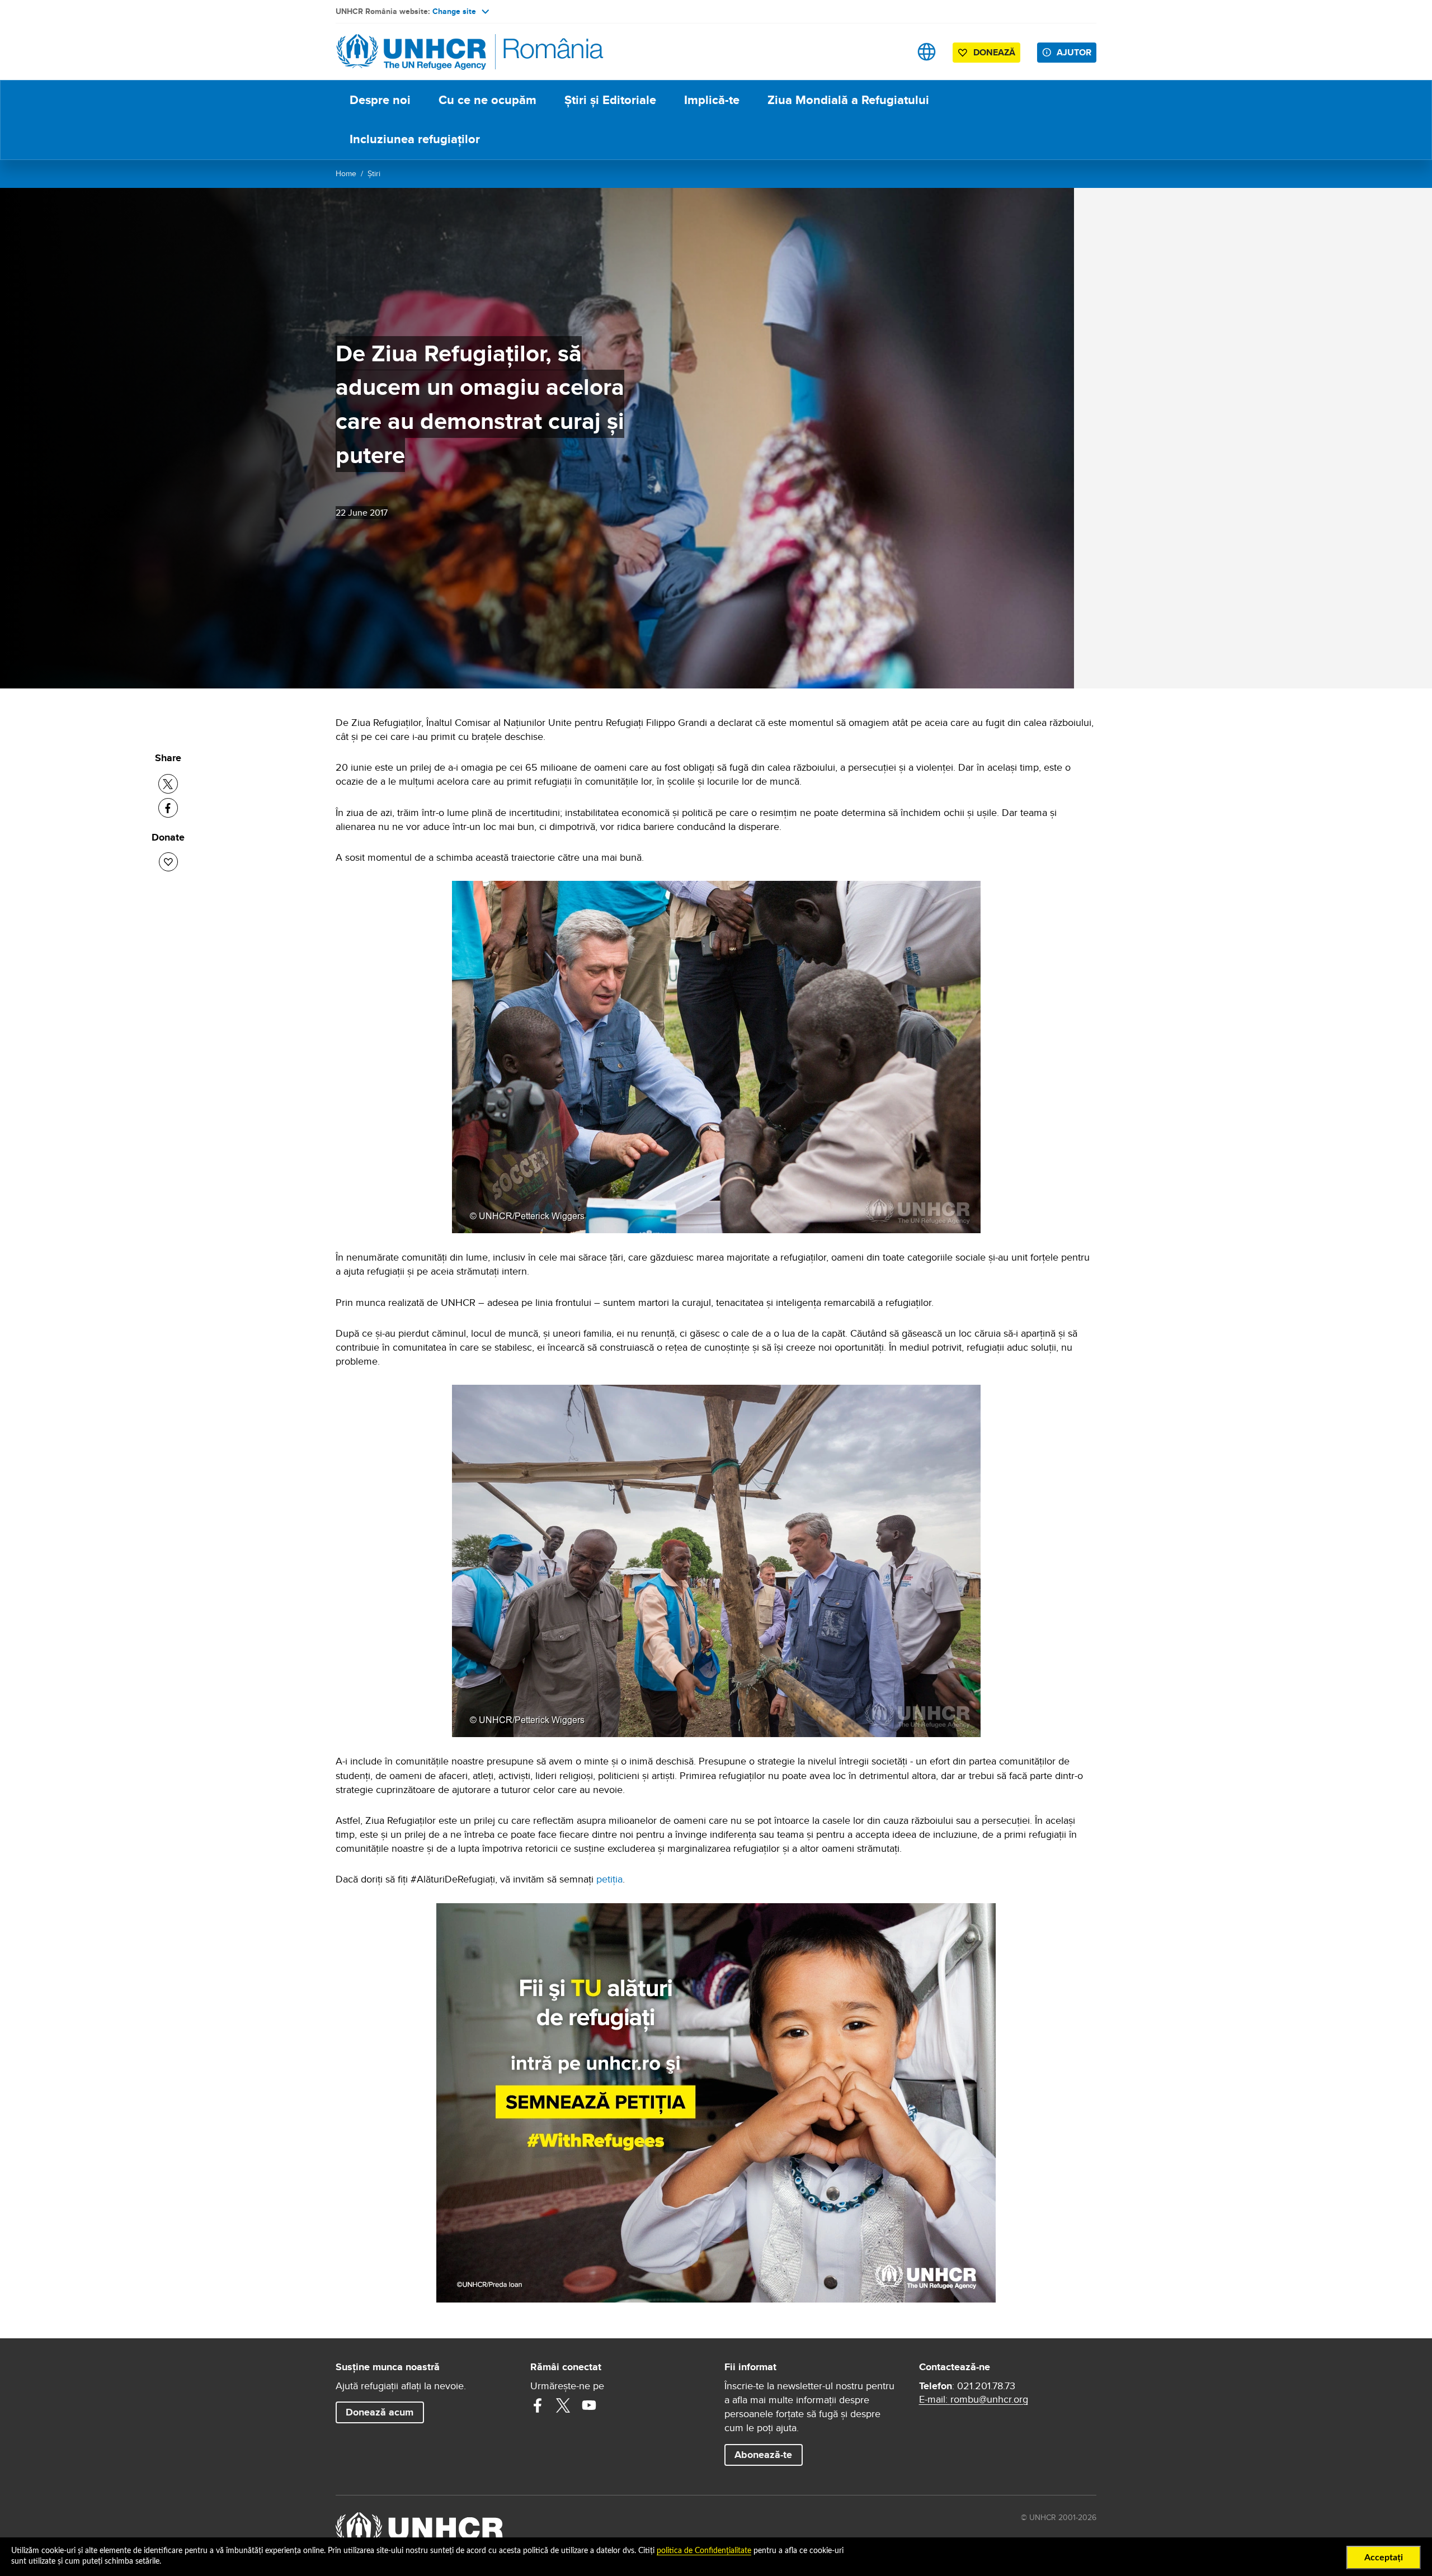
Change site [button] (454, 11)
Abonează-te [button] (763, 2455)
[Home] (414, 52)
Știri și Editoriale (610, 100)
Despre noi (380, 100)
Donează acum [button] (380, 2412)
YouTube (589, 2405)
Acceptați (1384, 2558)
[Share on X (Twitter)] (168, 784)
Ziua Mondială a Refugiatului (848, 100)
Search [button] (891, 52)
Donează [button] (994, 52)
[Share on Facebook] (168, 808)
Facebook (538, 2405)
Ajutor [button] (1074, 52)
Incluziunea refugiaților (415, 139)
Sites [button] (927, 52)
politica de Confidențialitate (704, 2551)
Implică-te (712, 100)
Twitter (563, 2405)
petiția (609, 1879)
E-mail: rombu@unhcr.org (974, 2399)
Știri (374, 173)
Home (346, 173)
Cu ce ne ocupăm (487, 100)
